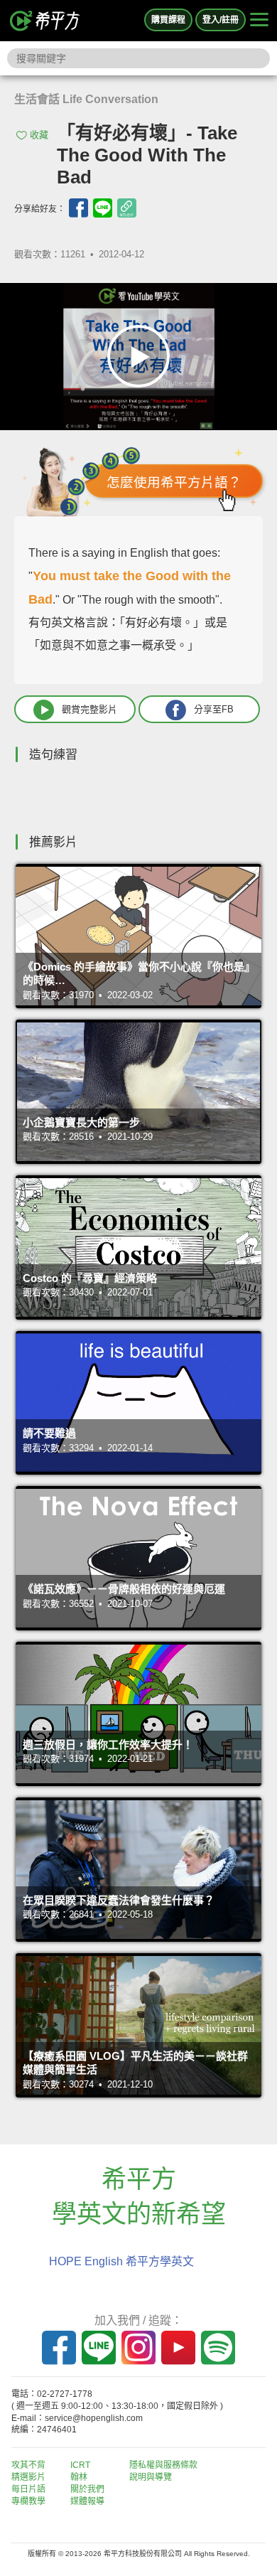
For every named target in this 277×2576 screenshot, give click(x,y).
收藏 (39, 135)
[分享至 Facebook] (78, 208)
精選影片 (28, 2477)
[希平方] (45, 21)
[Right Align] (259, 21)
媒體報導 (87, 2501)
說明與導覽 (151, 2477)
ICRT (80, 2465)
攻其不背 (28, 2465)
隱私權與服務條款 (163, 2465)
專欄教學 (28, 2501)
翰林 (79, 2477)
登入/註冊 (221, 20)
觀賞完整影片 (89, 709)
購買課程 (168, 20)
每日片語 (28, 2489)
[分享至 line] (103, 208)
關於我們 (87, 2489)
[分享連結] (127, 208)
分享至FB (214, 709)
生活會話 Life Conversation (86, 99)
